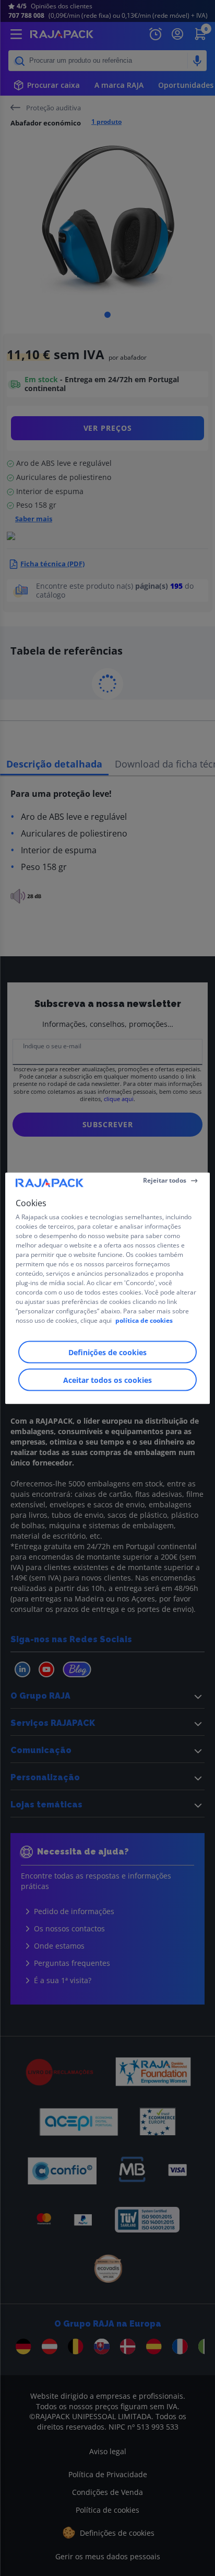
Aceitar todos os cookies (107, 1379)
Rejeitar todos (165, 1180)
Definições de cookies (107, 1352)
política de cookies (144, 1320)
